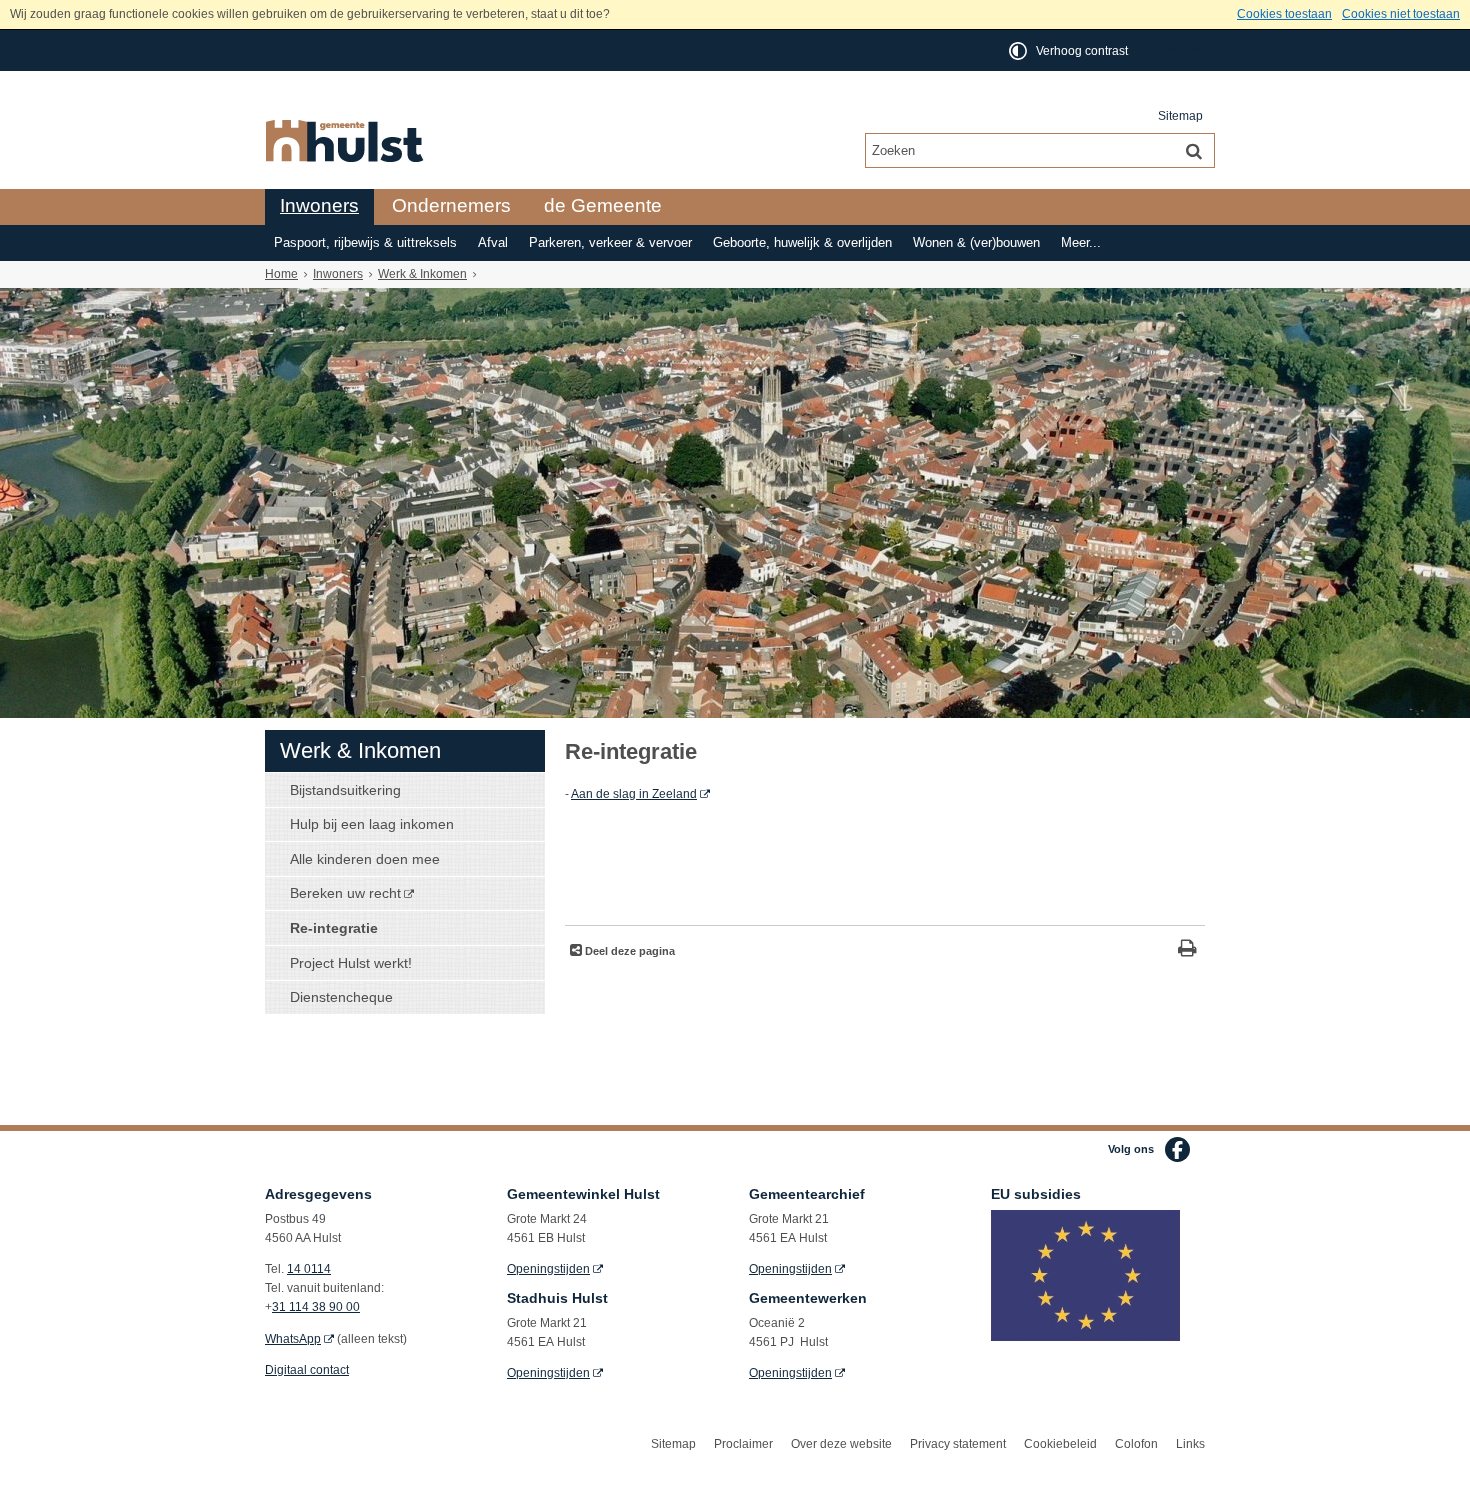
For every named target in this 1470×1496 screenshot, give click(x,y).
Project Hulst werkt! (351, 963)
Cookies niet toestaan (1401, 14)
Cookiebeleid (1060, 1444)
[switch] (1070, 50)
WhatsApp (293, 1339)
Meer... (1081, 243)
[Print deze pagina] (1187, 950)
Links (1190, 1444)
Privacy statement (958, 1444)
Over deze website (841, 1444)
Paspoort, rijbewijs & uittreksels (365, 243)
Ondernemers (451, 205)
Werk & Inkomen (422, 274)
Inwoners (319, 205)
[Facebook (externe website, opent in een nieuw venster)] (1177, 1149)
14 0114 (309, 1269)
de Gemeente (603, 205)
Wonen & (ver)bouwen (976, 243)
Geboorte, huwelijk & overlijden (802, 243)
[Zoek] (1194, 150)
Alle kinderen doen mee (365, 859)
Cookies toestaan (1284, 14)
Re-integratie (334, 928)
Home (281, 274)
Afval (493, 243)
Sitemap (1180, 116)
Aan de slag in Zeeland (634, 794)
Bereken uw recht (345, 893)
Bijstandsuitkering (345, 790)
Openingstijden (548, 1269)
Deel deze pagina (628, 951)
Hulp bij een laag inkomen (372, 824)
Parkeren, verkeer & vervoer (610, 243)
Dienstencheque (341, 997)
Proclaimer (743, 1444)
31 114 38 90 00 (316, 1307)
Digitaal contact (307, 1370)
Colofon (1136, 1444)
